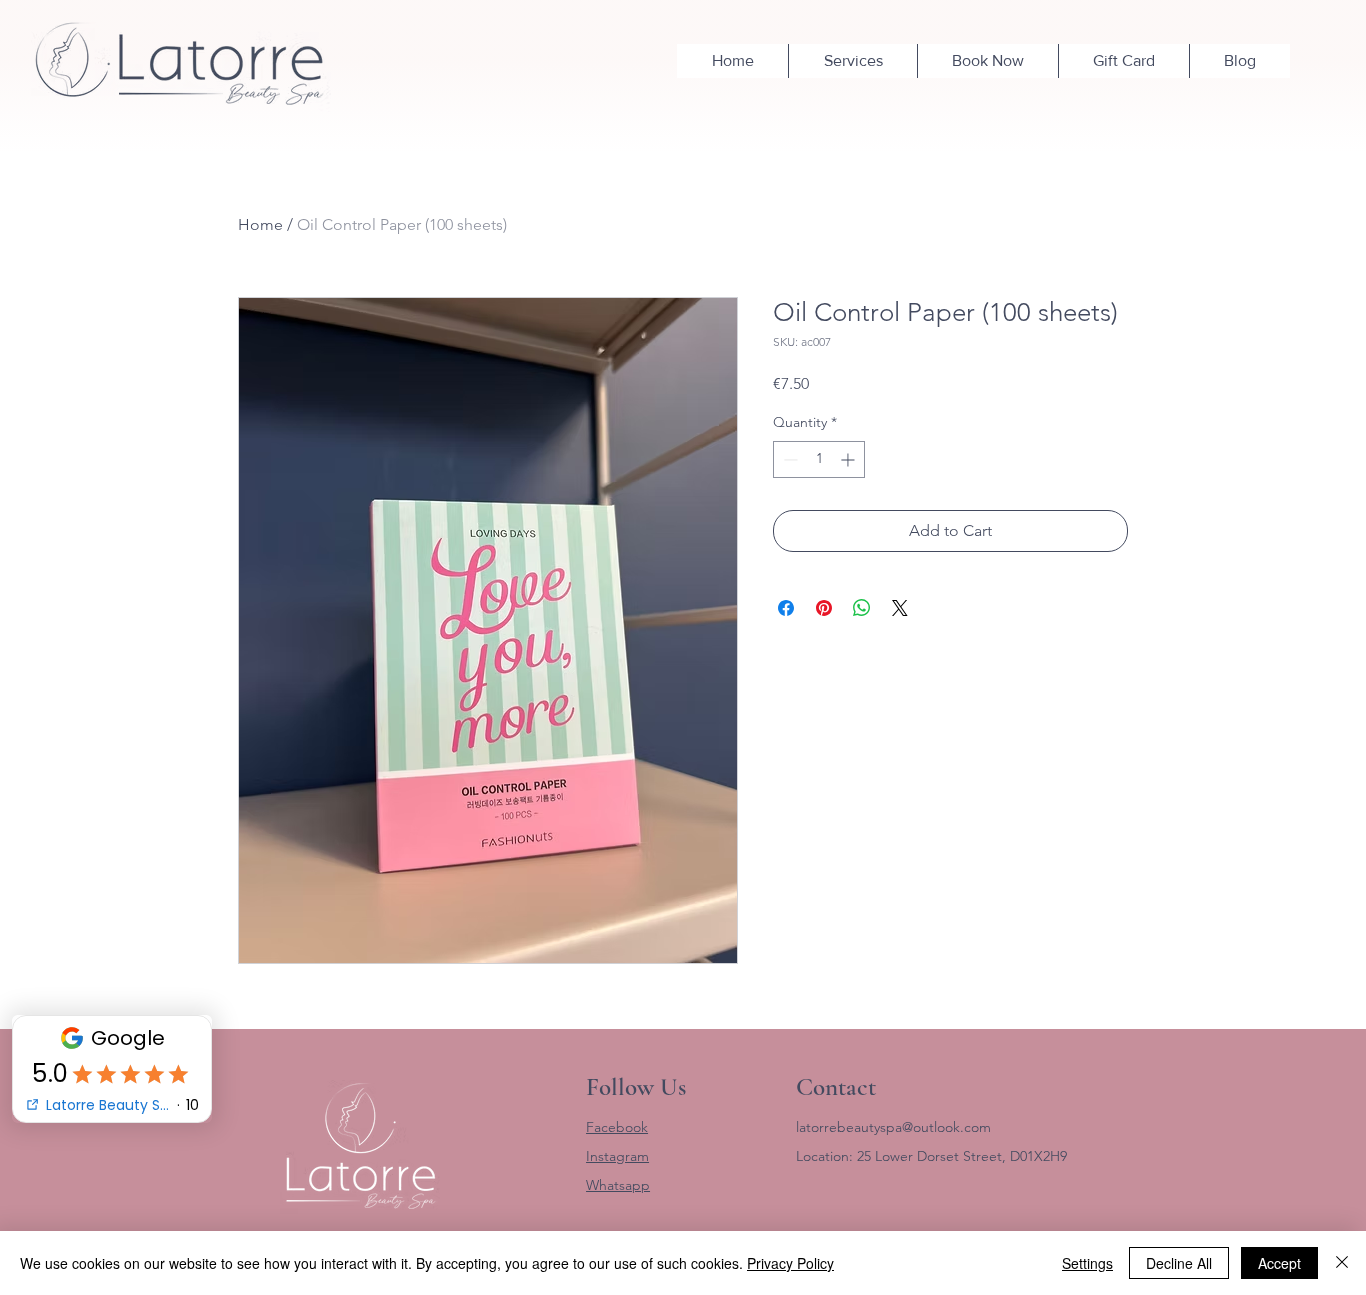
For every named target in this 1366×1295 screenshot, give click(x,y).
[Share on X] (900, 608)
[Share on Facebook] (786, 608)
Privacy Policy (790, 1263)
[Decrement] (788, 459)
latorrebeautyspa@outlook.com (893, 1127)
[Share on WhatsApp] (862, 608)
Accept (1279, 1263)
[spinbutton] (819, 459)
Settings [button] (1087, 1263)
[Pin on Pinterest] (824, 608)
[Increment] (849, 459)
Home (260, 224)
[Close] (1342, 1263)
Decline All (1179, 1263)
